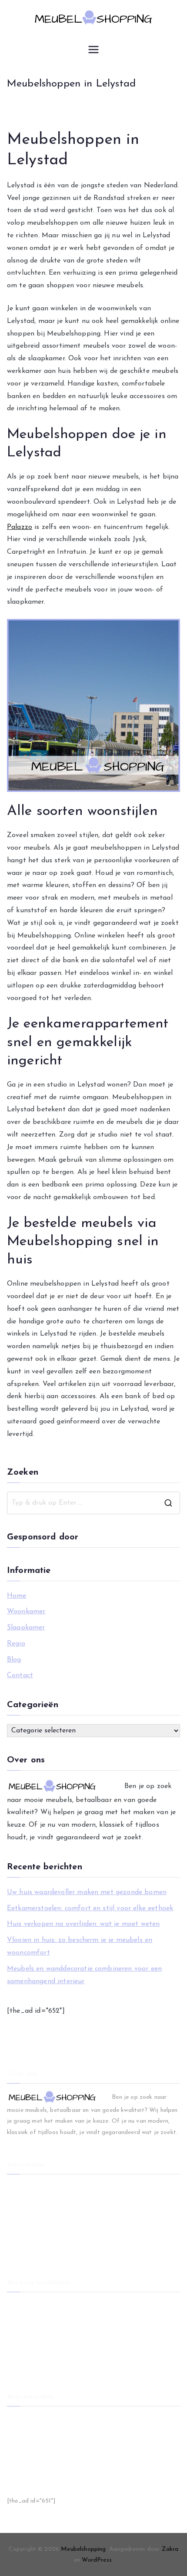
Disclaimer (21, 2433)
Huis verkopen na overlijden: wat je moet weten (83, 1924)
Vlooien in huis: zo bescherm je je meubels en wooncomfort (80, 1946)
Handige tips (25, 2476)
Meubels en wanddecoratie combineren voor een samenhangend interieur (84, 1975)
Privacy (17, 2448)
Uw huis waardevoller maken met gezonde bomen (87, 1892)
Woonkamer (26, 1612)
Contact (20, 1675)
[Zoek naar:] (93, 1503)
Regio (16, 1644)
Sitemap (18, 2462)
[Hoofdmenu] (93, 50)
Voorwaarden (25, 2419)
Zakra (170, 2549)
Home (17, 1596)
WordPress (97, 2560)
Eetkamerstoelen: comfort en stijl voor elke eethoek (90, 1908)
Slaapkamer (26, 1628)
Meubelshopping (83, 2549)
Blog (14, 1660)
